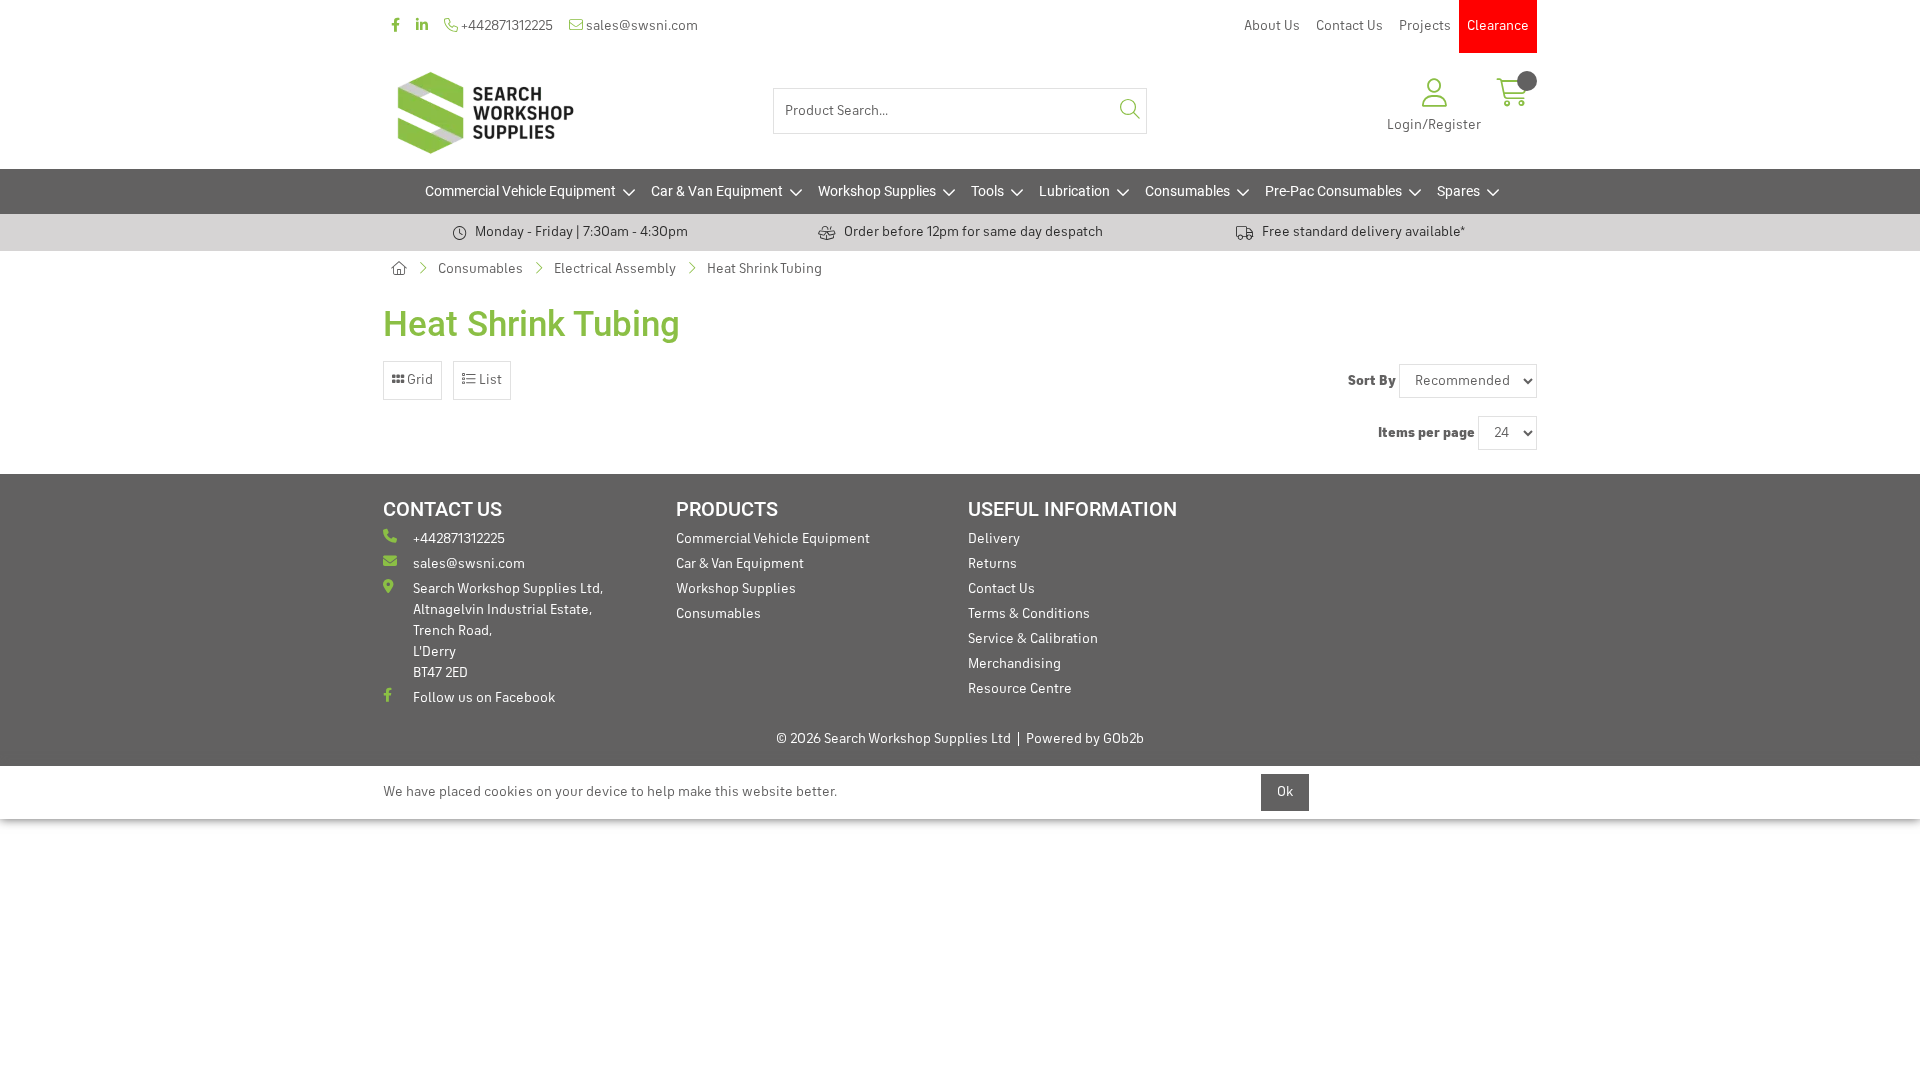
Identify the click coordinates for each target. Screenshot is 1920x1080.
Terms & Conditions (1029, 614)
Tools (987, 191)
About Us (1272, 26)
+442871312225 (505, 26)
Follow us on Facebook (484, 698)
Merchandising (1014, 664)
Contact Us (1349, 26)
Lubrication (1074, 191)
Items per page (1426, 433)
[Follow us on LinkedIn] (422, 26)
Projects (1425, 26)
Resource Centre (1020, 689)
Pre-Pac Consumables (1333, 191)
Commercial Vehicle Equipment (520, 191)
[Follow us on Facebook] (395, 26)
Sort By (1372, 381)
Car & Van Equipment (717, 191)
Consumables (1187, 191)
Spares (1458, 191)
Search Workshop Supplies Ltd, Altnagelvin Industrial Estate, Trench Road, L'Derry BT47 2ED (508, 631)
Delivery (994, 539)
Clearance (1498, 26)
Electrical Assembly (615, 269)
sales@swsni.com (640, 26)
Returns (992, 564)
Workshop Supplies (877, 191)
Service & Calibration (1033, 639)
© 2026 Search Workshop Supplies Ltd (893, 739)
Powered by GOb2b (1085, 739)
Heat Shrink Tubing (764, 269)
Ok (1285, 792)
